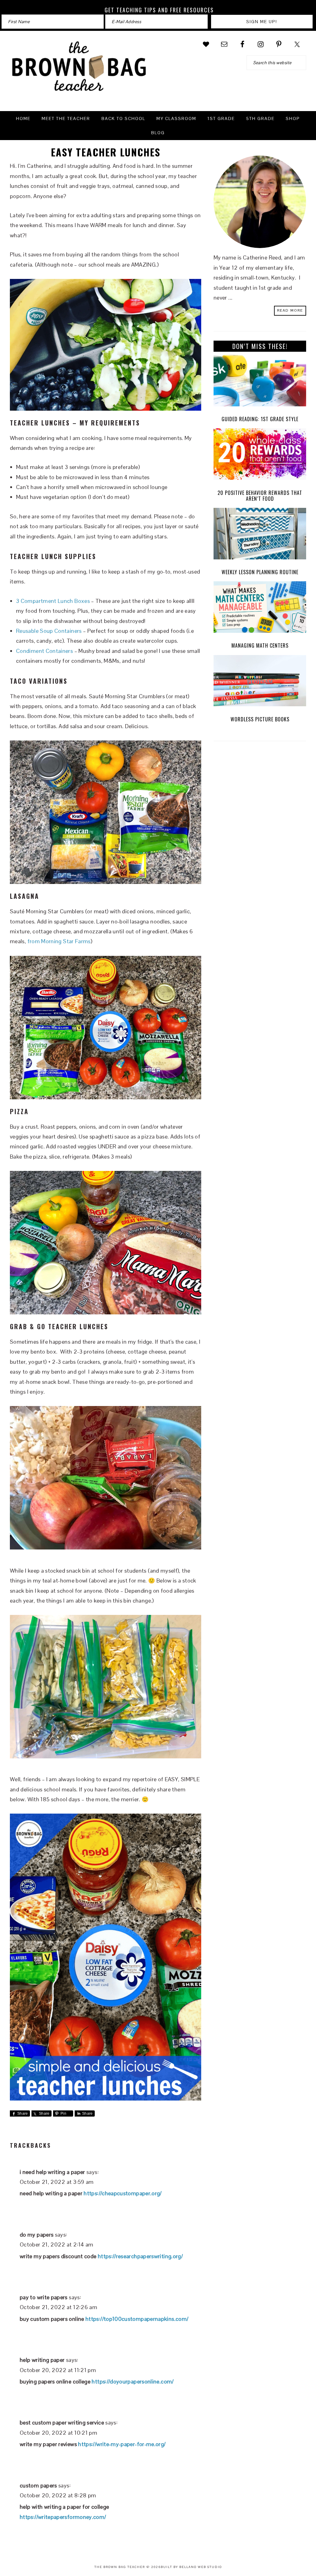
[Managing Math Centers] (260, 609)
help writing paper (42, 2360)
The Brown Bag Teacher (79, 70)
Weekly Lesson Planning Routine (260, 572)
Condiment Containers (44, 651)
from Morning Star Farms (59, 941)
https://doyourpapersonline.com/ (133, 2381)
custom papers (38, 2485)
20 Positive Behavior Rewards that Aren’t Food (260, 496)
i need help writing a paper (52, 2172)
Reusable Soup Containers (49, 631)
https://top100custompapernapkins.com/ (137, 2319)
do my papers (37, 2235)
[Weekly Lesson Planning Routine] (260, 535)
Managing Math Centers (260, 645)
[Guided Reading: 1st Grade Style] (260, 382)
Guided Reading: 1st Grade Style (260, 419)
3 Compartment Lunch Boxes (53, 601)
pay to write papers (44, 2297)
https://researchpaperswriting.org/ (140, 2256)
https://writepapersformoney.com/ (63, 2517)
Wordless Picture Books (260, 719)
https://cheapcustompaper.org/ (123, 2193)
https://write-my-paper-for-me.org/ (122, 2444)
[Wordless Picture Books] (260, 682)
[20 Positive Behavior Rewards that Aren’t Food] (260, 456)
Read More (290, 310)
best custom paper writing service (62, 2423)
